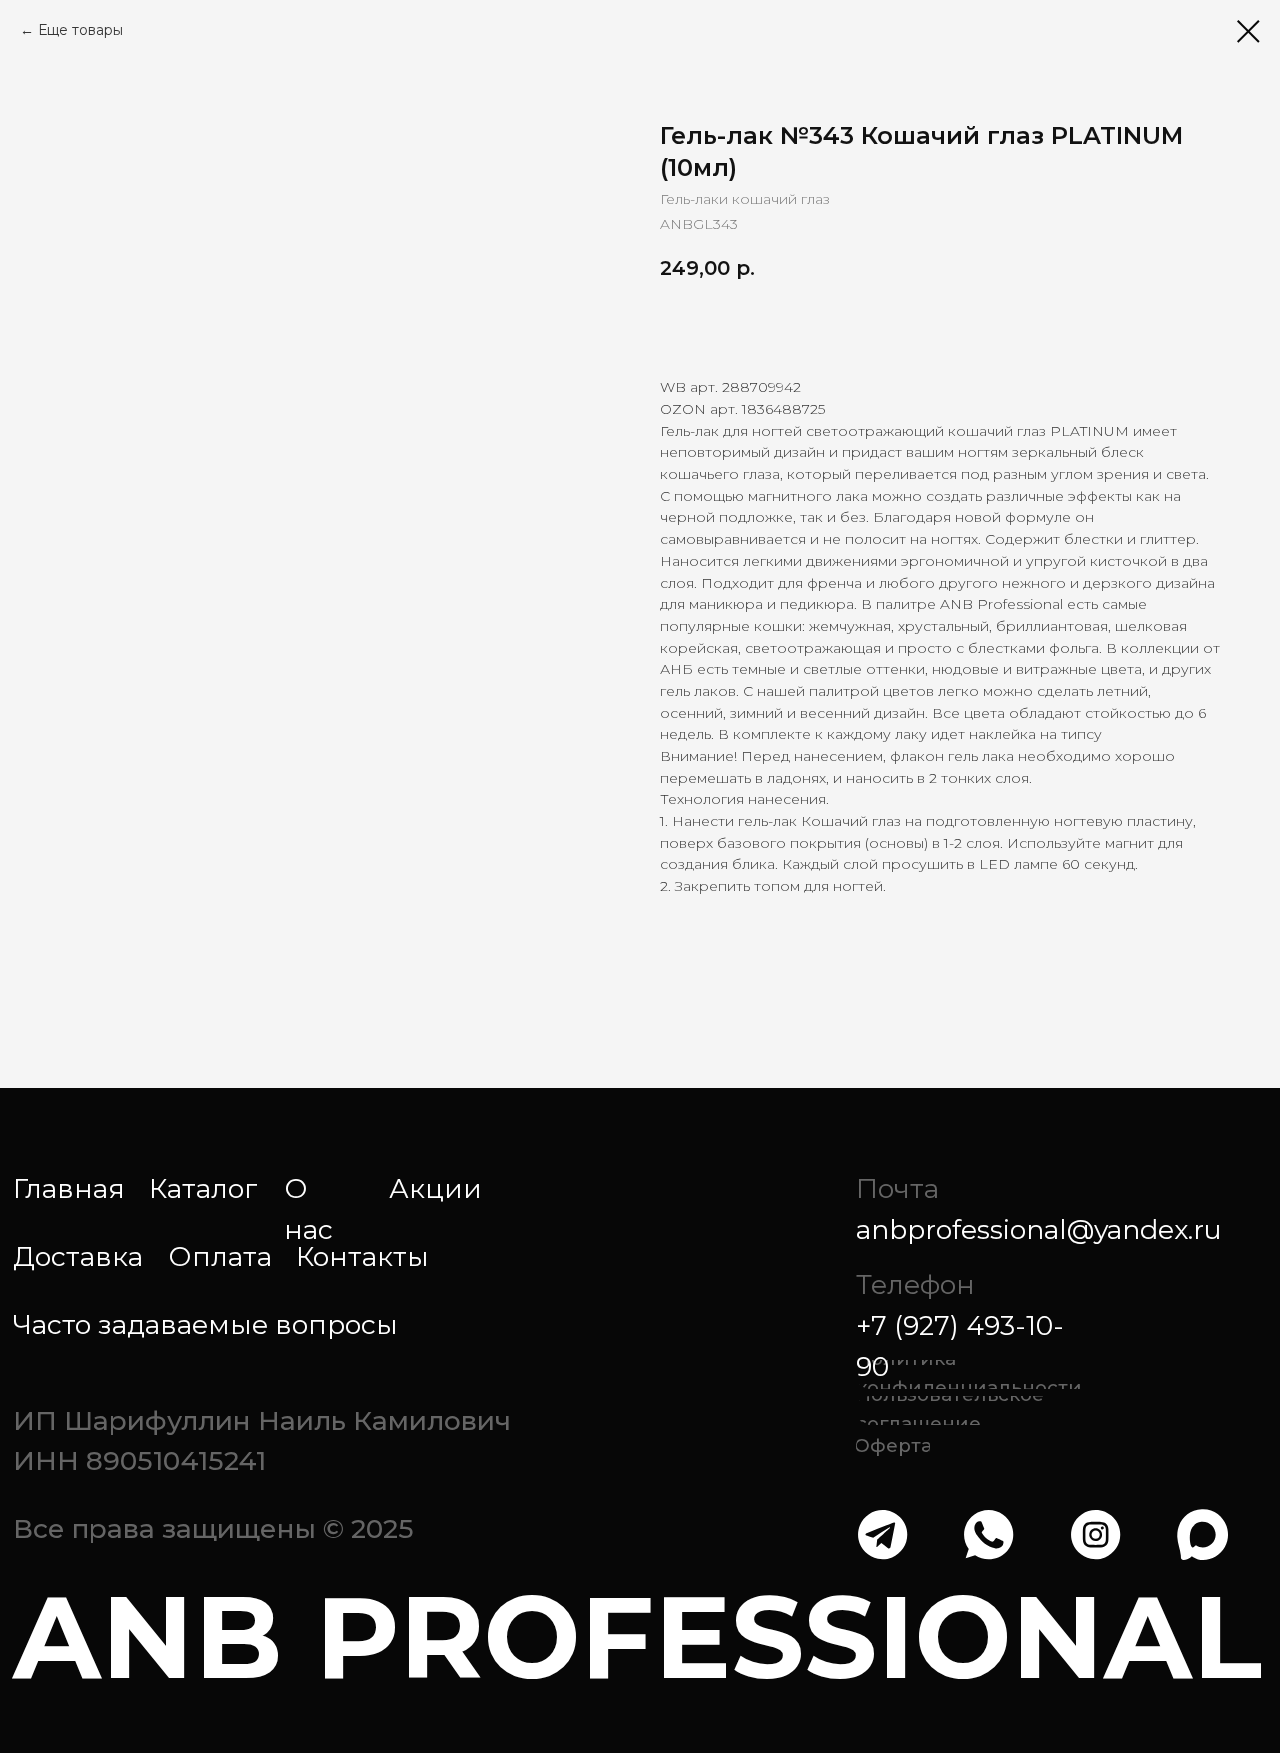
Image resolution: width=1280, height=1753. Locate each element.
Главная (69, 1188)
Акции (435, 1188)
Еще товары (80, 30)
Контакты (362, 1256)
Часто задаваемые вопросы (205, 1324)
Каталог (203, 1188)
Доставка (78, 1256)
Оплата (220, 1256)
